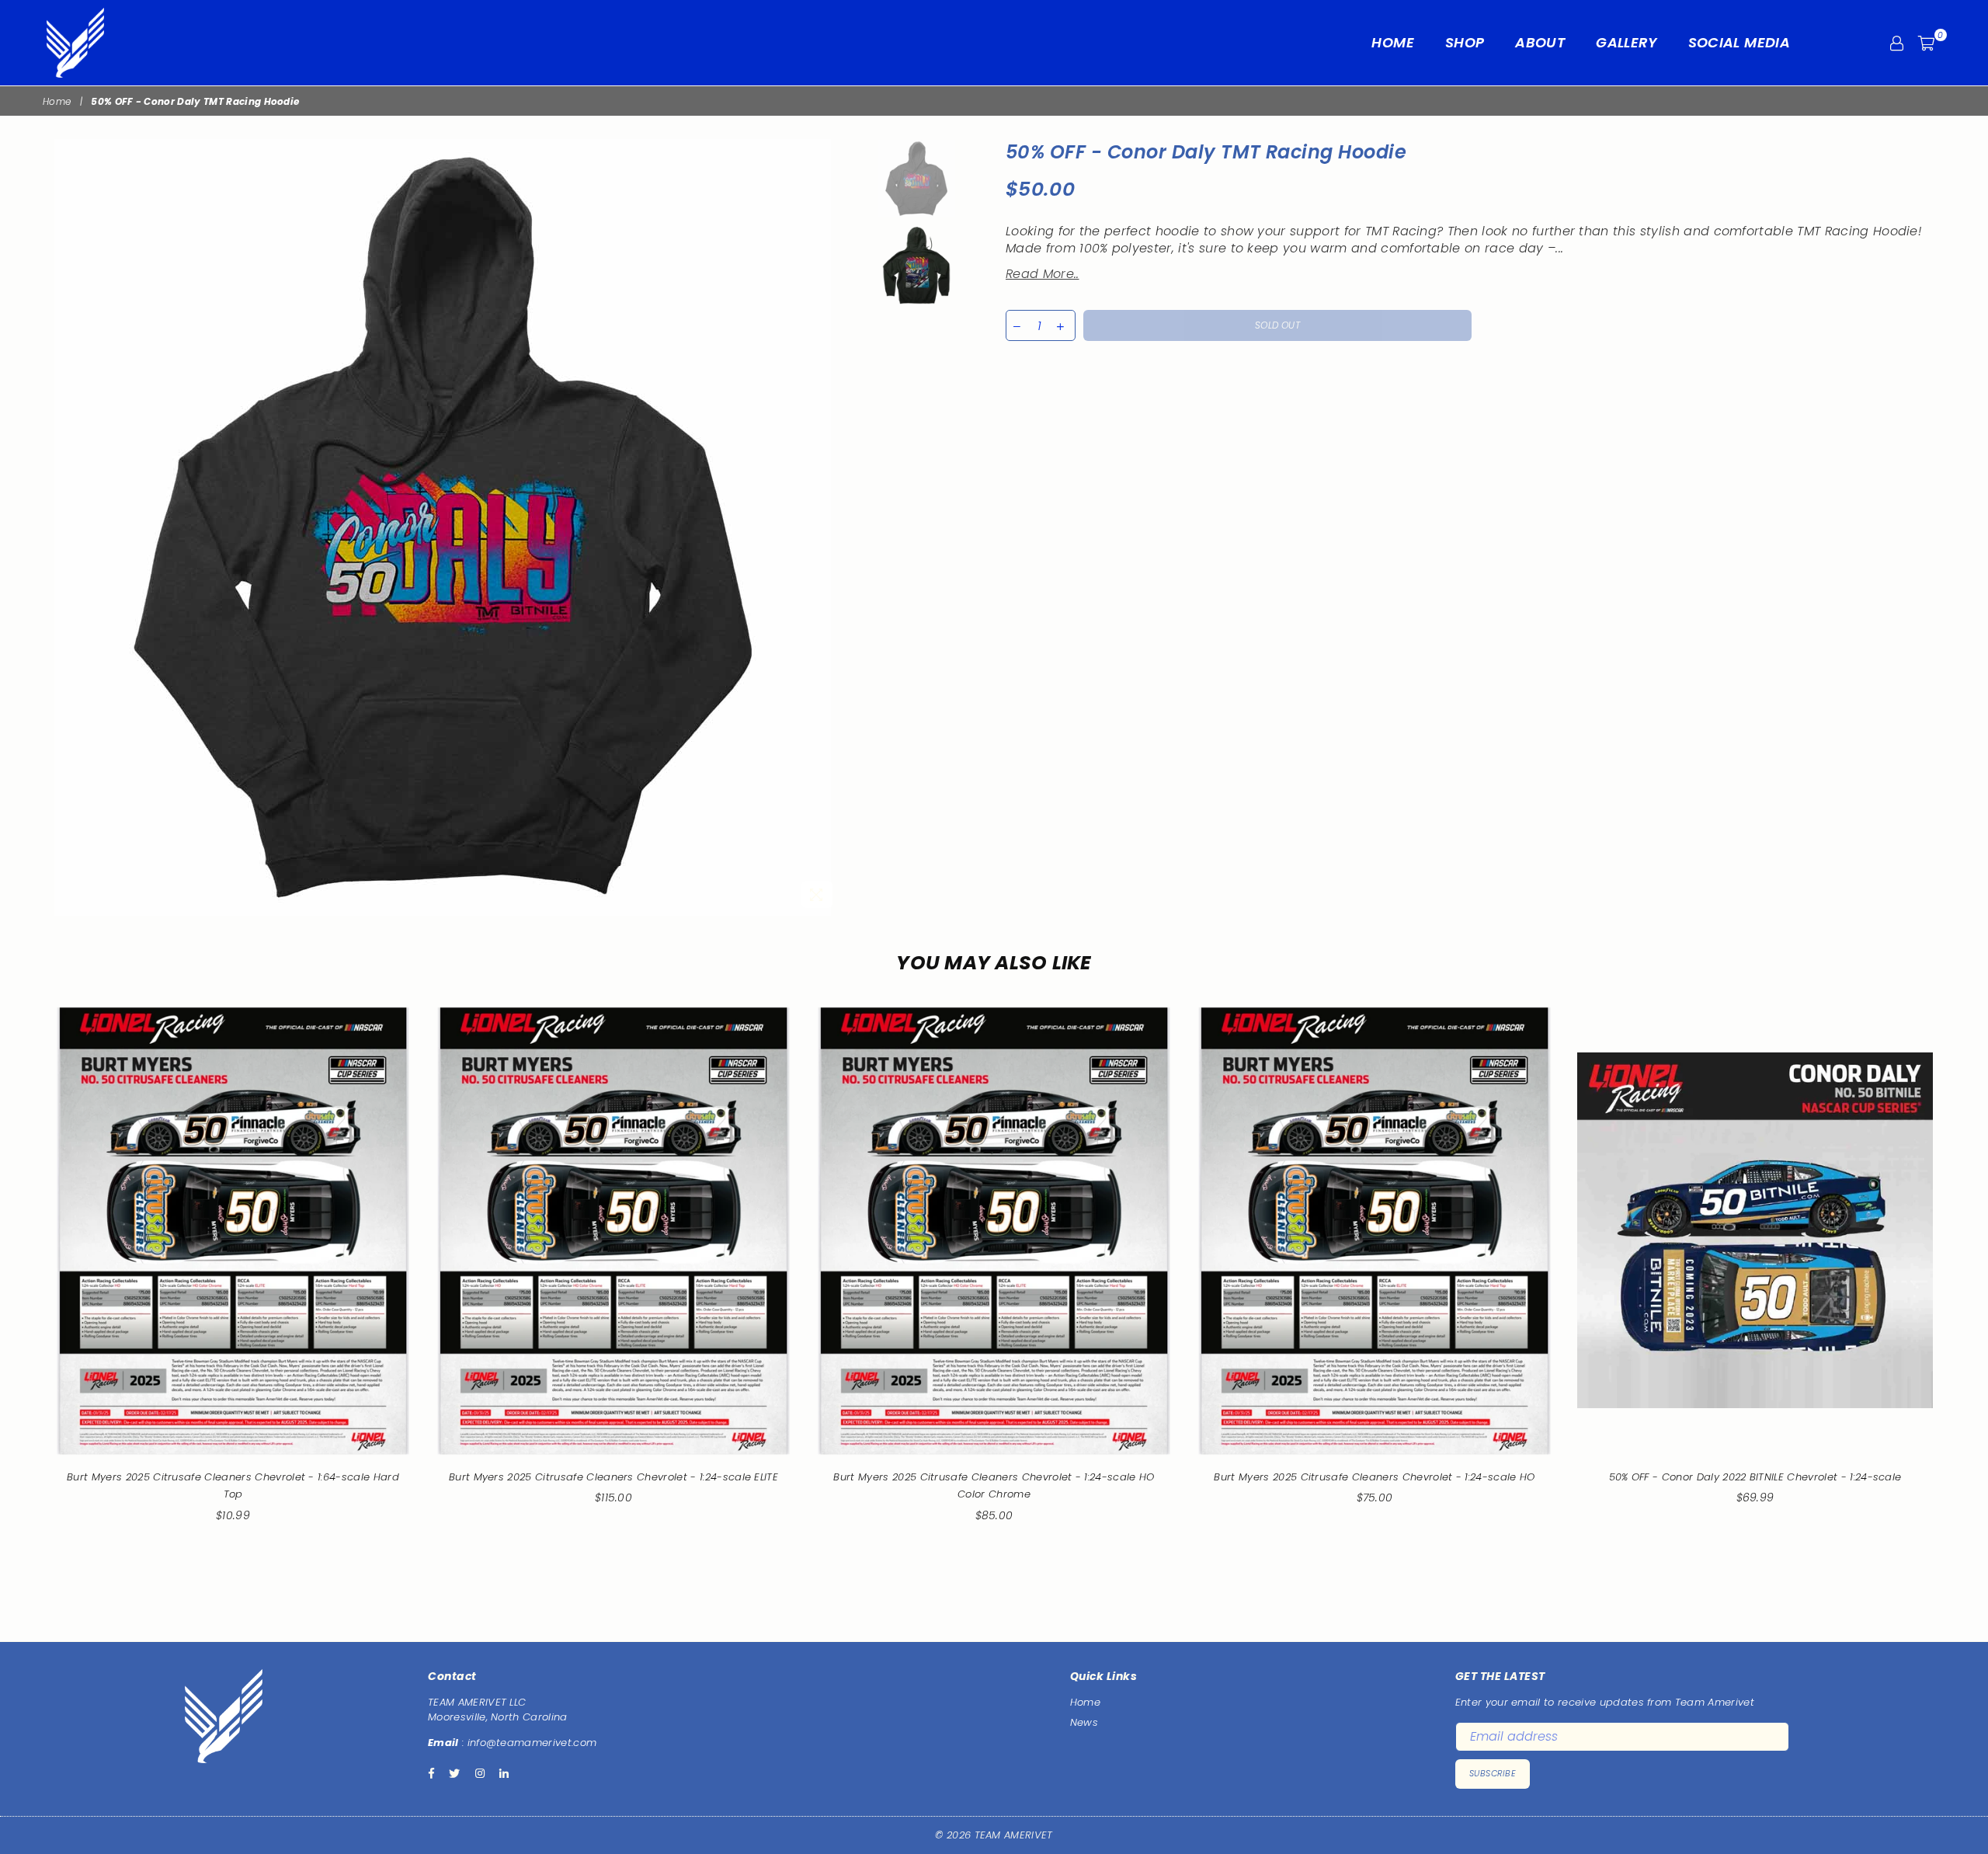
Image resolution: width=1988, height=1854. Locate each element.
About (1540, 42)
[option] (442, 527)
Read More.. (1043, 274)
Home (1392, 42)
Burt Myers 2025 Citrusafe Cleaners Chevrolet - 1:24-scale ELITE (613, 1477)
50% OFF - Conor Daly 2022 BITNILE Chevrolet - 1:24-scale (1755, 1477)
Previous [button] (56, 528)
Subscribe (1493, 1773)
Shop (1465, 42)
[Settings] (1897, 43)
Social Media (1739, 42)
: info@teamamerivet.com (528, 1743)
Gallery (1627, 42)
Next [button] (828, 528)
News (1084, 1722)
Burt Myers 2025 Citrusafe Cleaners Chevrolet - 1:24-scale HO (1374, 1477)
